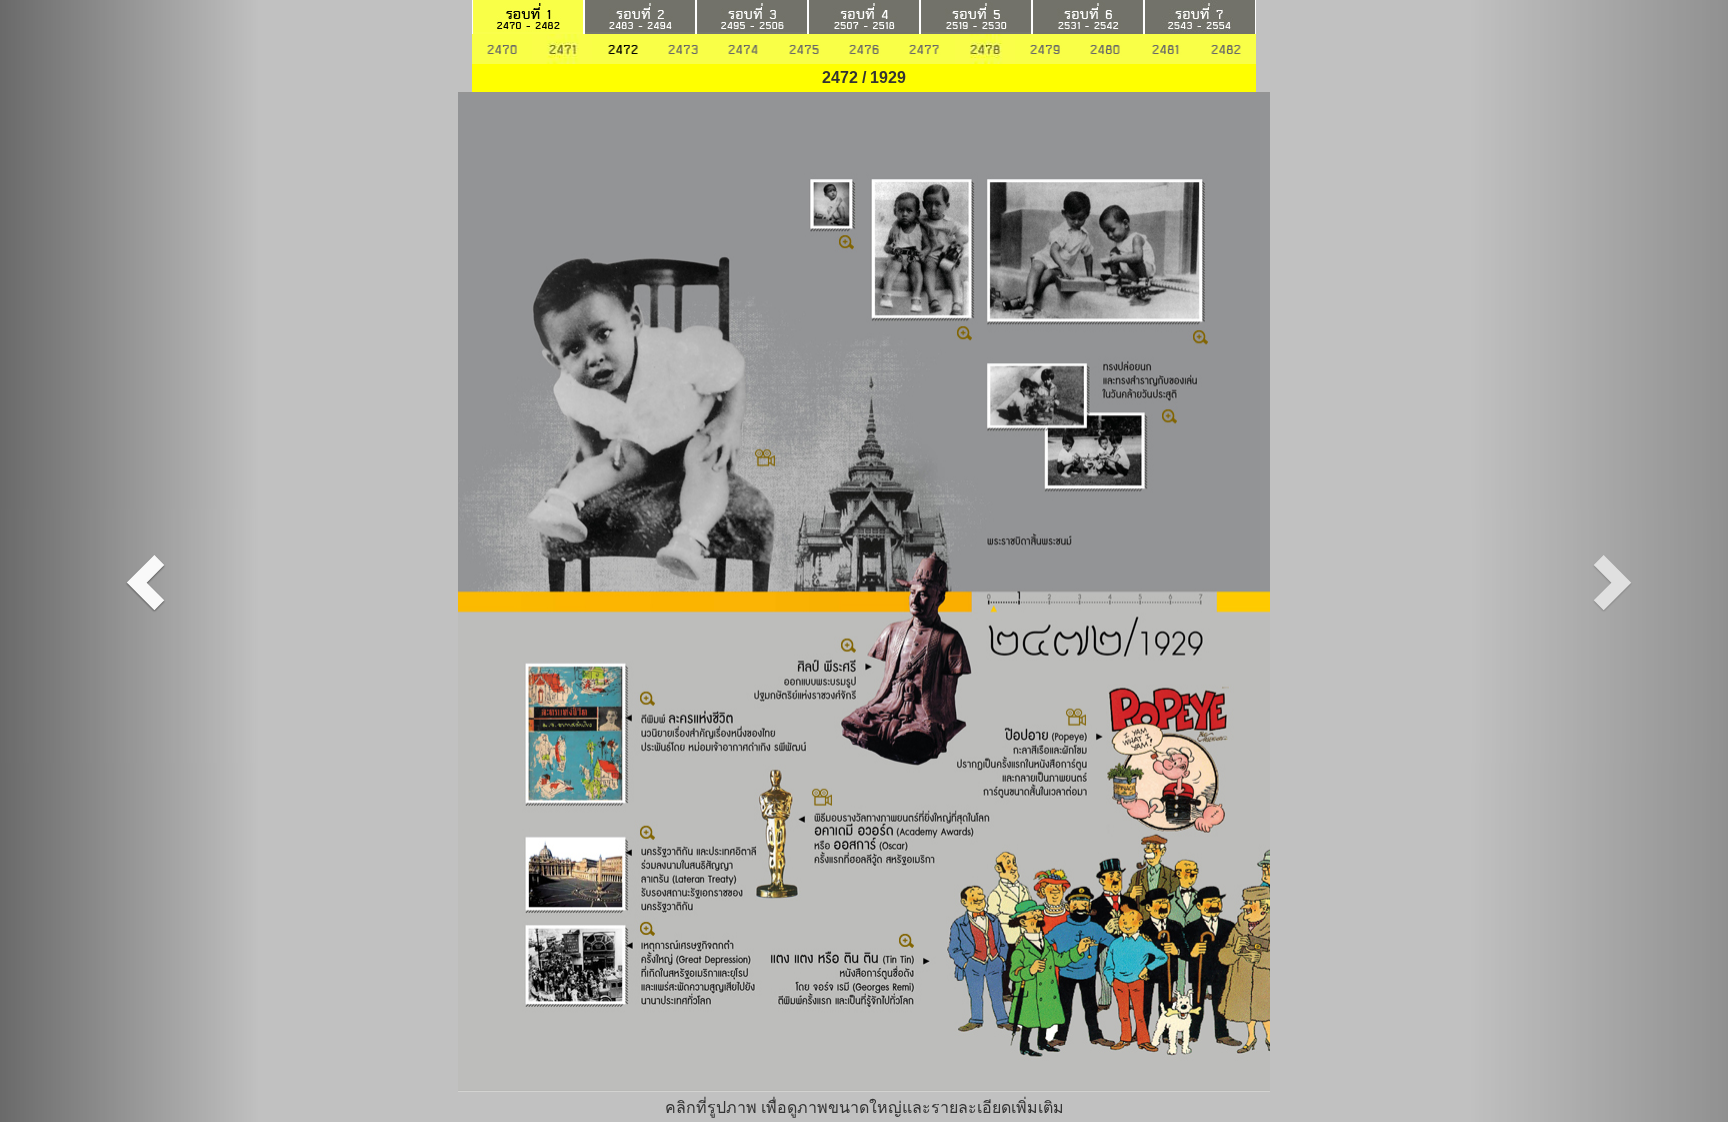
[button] (129, 561)
